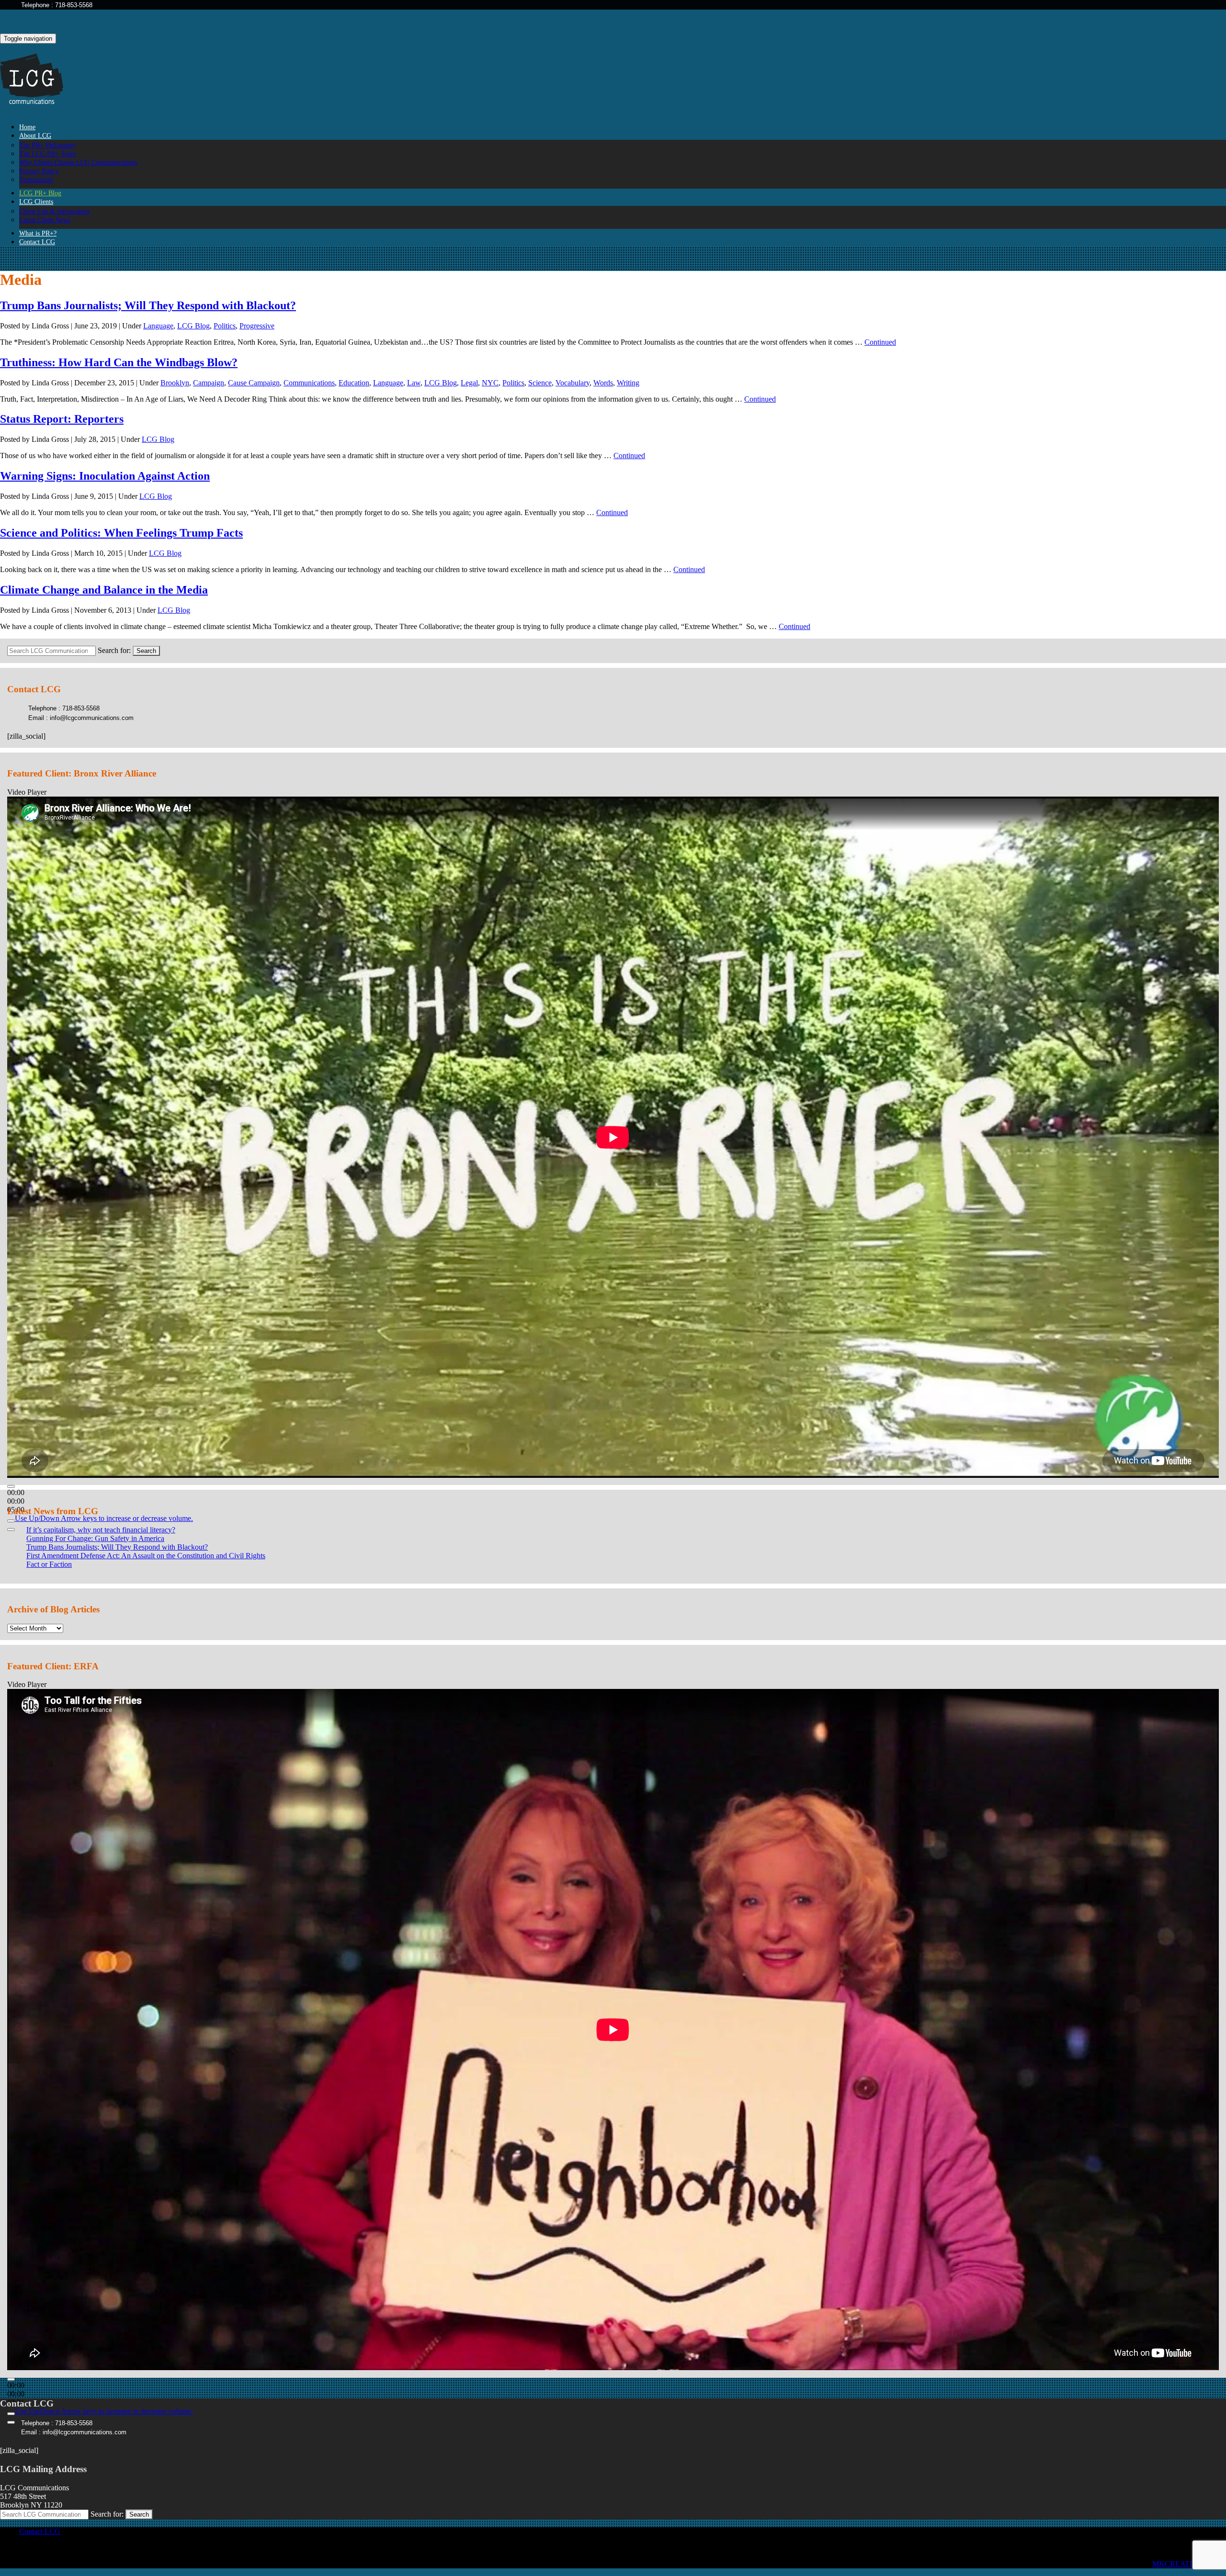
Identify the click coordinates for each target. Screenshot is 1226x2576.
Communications (309, 383)
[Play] (11, 1486)
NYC (490, 383)
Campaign (209, 383)
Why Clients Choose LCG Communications (78, 163)
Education (354, 383)
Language (158, 326)
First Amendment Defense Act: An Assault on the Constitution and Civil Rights (146, 1556)
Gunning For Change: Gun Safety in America (95, 1538)
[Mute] (11, 1521)
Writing (628, 383)
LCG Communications (38, 79)
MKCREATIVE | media (1189, 2564)
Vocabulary (573, 383)
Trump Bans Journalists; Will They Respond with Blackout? (148, 305)
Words (603, 383)
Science (540, 383)
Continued (880, 342)
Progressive (257, 326)
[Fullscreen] (11, 1530)
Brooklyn (175, 383)
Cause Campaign (254, 383)
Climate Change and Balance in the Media (104, 590)
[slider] (104, 1518)
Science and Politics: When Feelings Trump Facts (121, 533)
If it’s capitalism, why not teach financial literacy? (101, 1530)
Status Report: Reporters (62, 419)
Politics (225, 326)
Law (414, 383)
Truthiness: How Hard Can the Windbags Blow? (119, 362)
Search (146, 651)
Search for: (114, 650)
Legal (469, 383)
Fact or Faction (49, 1564)
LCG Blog (193, 326)
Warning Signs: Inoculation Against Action (105, 476)
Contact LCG (37, 242)
